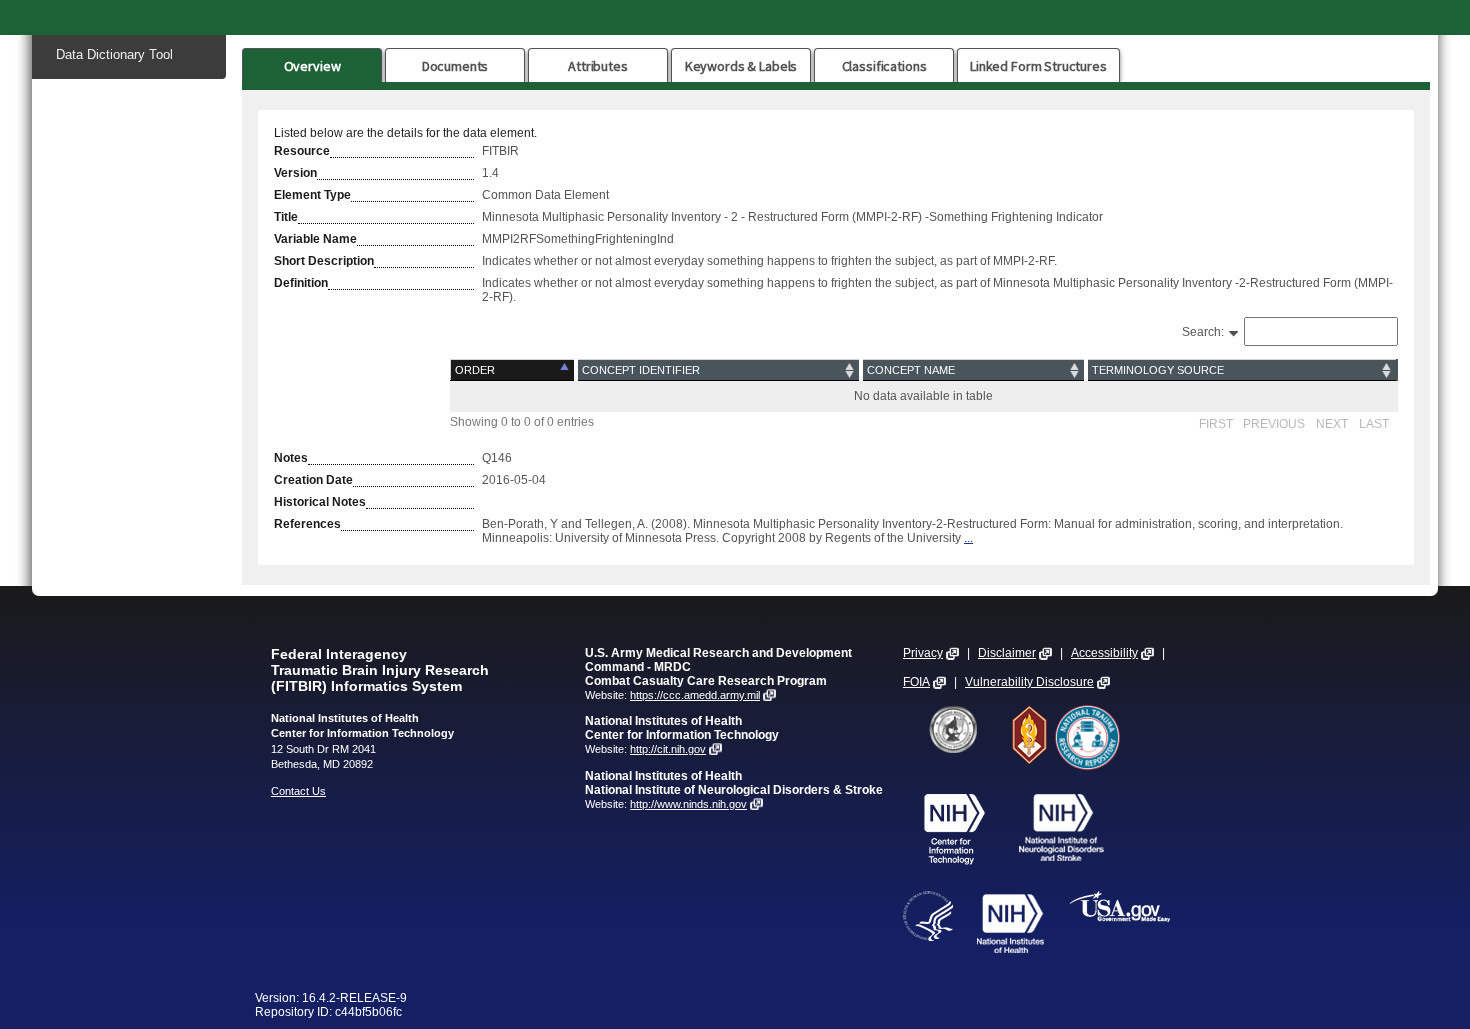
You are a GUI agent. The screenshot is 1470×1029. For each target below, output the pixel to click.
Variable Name (315, 239)
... (968, 538)
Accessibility (1104, 653)
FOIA (916, 682)
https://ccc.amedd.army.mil (695, 695)
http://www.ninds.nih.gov (688, 804)
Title (286, 217)
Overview (312, 66)
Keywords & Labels (741, 66)
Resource (302, 151)
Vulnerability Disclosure (1029, 682)
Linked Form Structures (1038, 66)
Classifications (884, 66)
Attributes (598, 66)
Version (295, 173)
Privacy (923, 653)
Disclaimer (1007, 653)
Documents (455, 66)
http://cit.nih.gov (668, 749)
